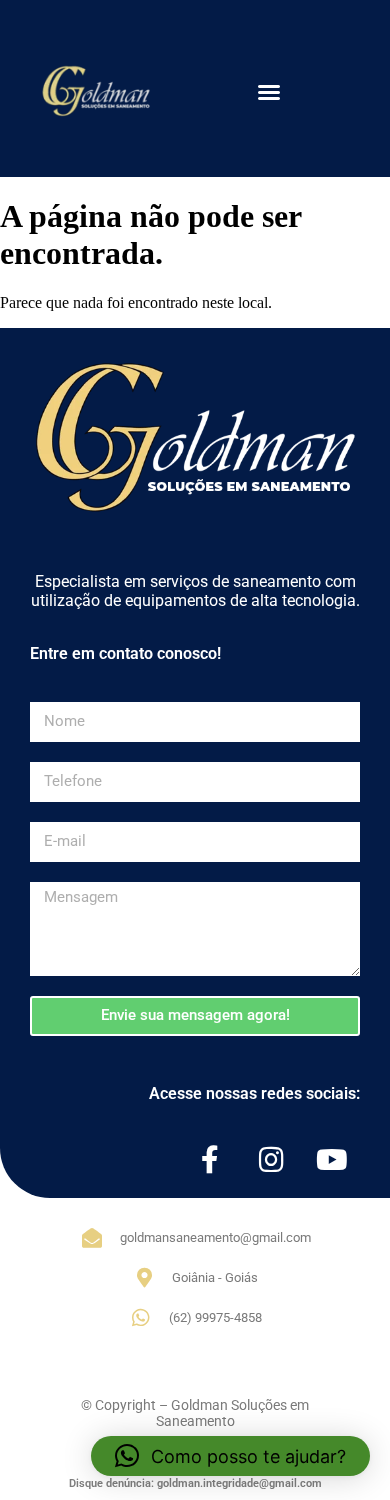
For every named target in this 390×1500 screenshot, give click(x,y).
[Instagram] (271, 1160)
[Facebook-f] (210, 1160)
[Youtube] (332, 1160)
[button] (269, 92)
